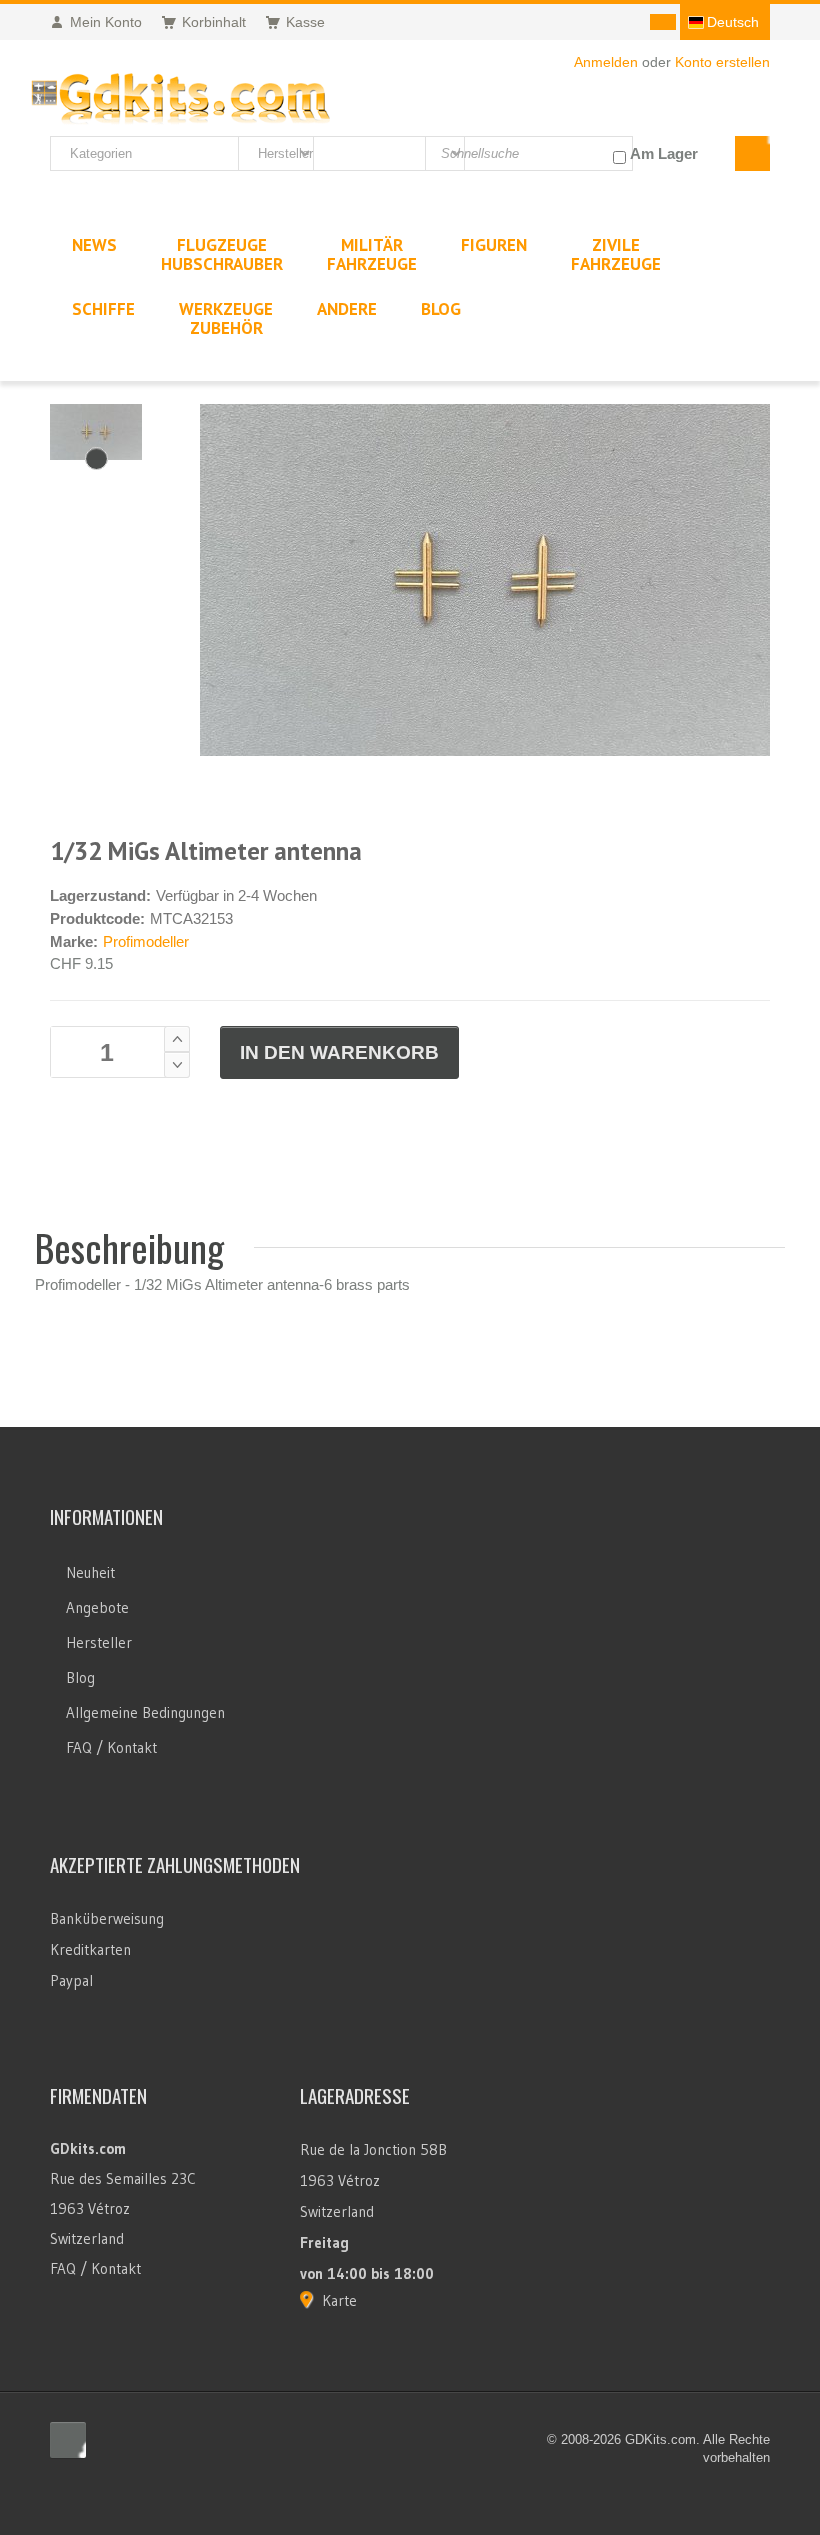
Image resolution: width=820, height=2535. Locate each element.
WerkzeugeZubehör (226, 318)
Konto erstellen (722, 62)
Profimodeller (146, 941)
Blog (80, 1677)
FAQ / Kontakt (111, 1747)
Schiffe (103, 309)
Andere (347, 309)
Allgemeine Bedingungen (145, 1712)
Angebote (97, 1607)
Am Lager (664, 153)
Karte (339, 2300)
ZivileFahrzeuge (616, 254)
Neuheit (90, 1572)
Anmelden (606, 62)
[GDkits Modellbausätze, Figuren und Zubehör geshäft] (180, 94)
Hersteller (99, 1642)
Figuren (494, 245)
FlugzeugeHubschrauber (222, 254)
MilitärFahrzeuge (372, 254)
